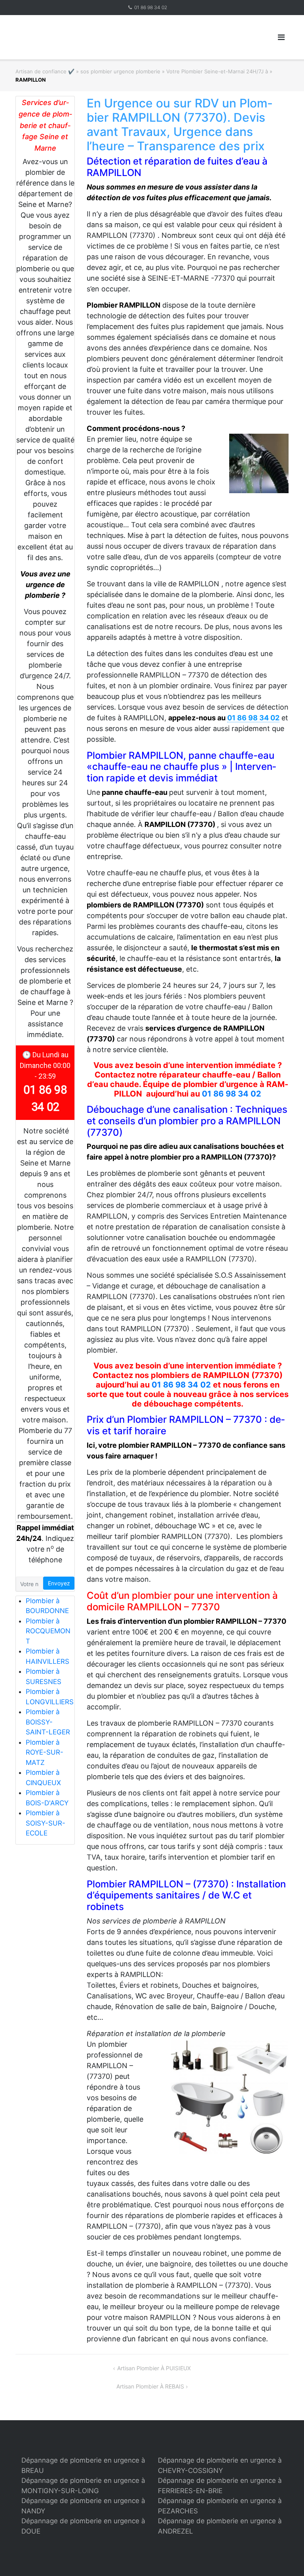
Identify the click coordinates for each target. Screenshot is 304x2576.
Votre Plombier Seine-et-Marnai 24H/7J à (217, 71)
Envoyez (59, 1583)
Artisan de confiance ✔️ (45, 71)
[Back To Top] (284, 2557)
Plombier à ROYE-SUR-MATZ (45, 1752)
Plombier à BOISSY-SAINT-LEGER (48, 1722)
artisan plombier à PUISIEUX (154, 2368)
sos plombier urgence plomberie (120, 71)
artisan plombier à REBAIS (150, 2386)
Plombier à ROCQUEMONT (48, 1631)
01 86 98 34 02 (151, 7)
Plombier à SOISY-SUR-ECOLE (46, 1823)
